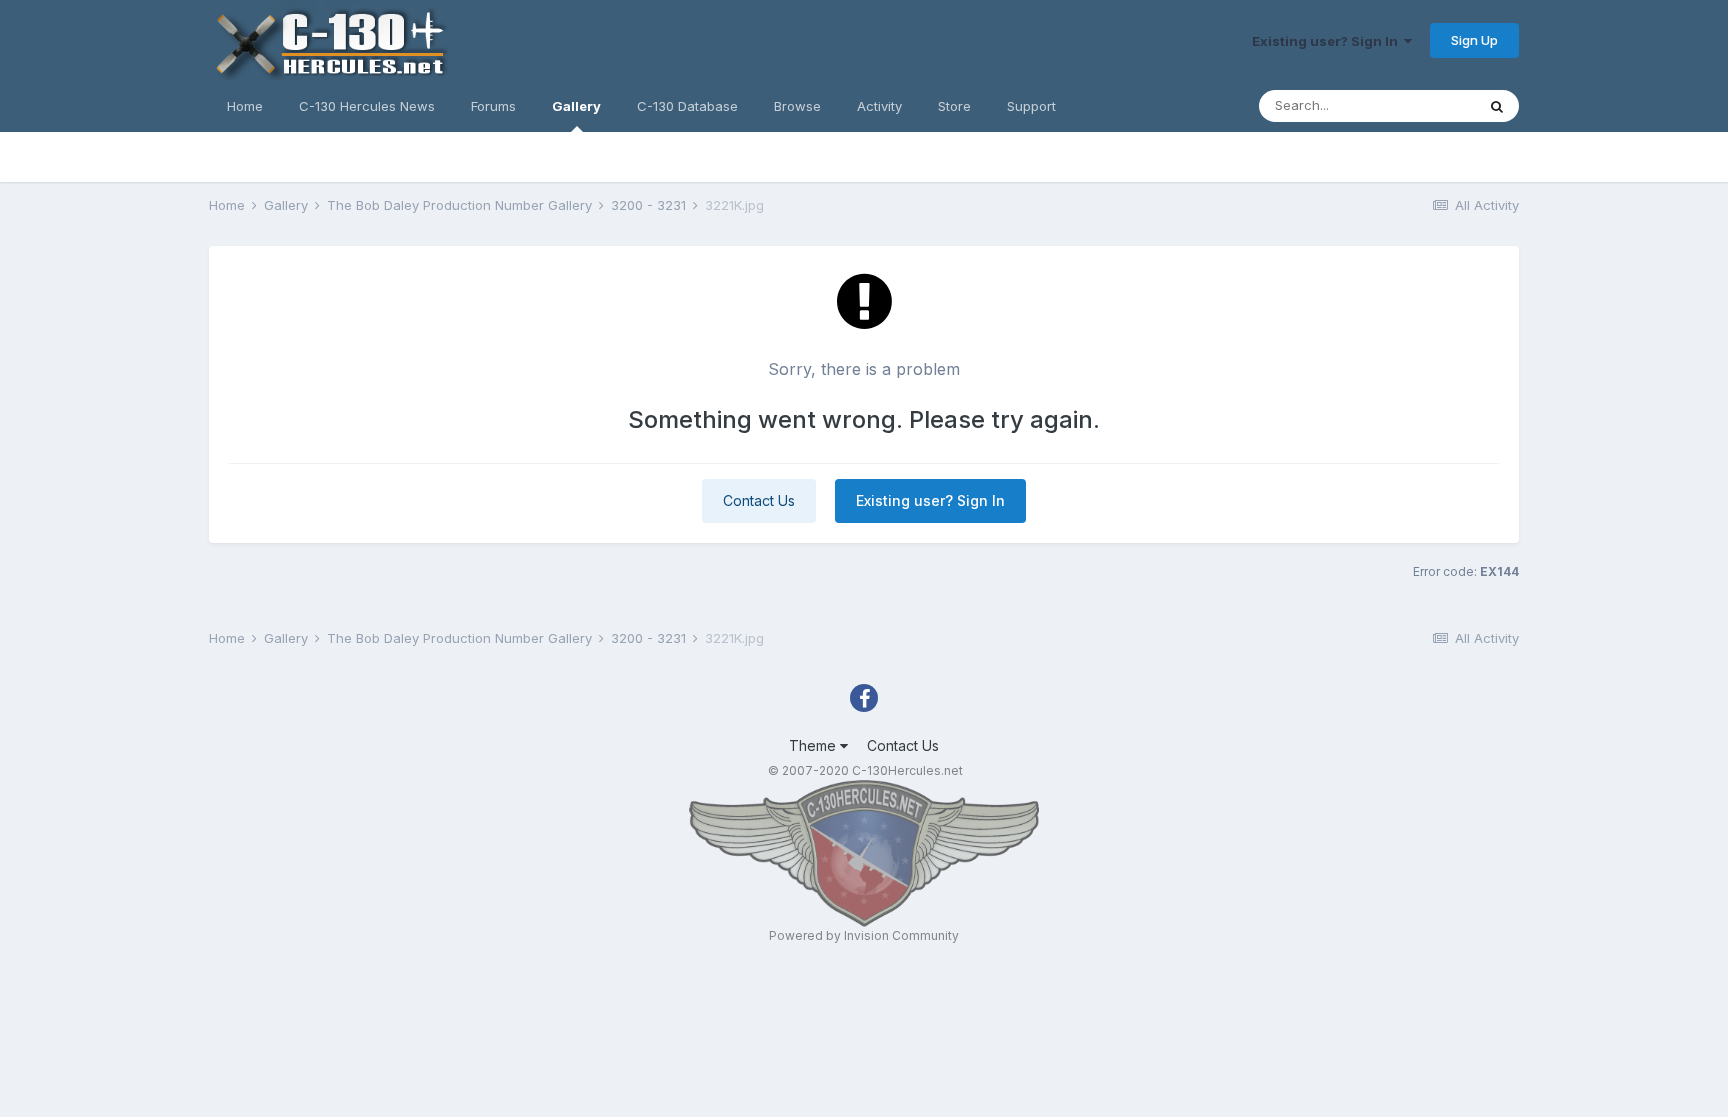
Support (1031, 106)
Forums (493, 106)
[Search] (1497, 106)
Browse (797, 106)
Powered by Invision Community (864, 935)
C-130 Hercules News (367, 106)
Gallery (576, 106)
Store (954, 106)
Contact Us (759, 500)
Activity (879, 106)
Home (245, 106)
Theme (814, 745)
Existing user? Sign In (1328, 41)
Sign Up (1474, 40)
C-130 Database (687, 106)
